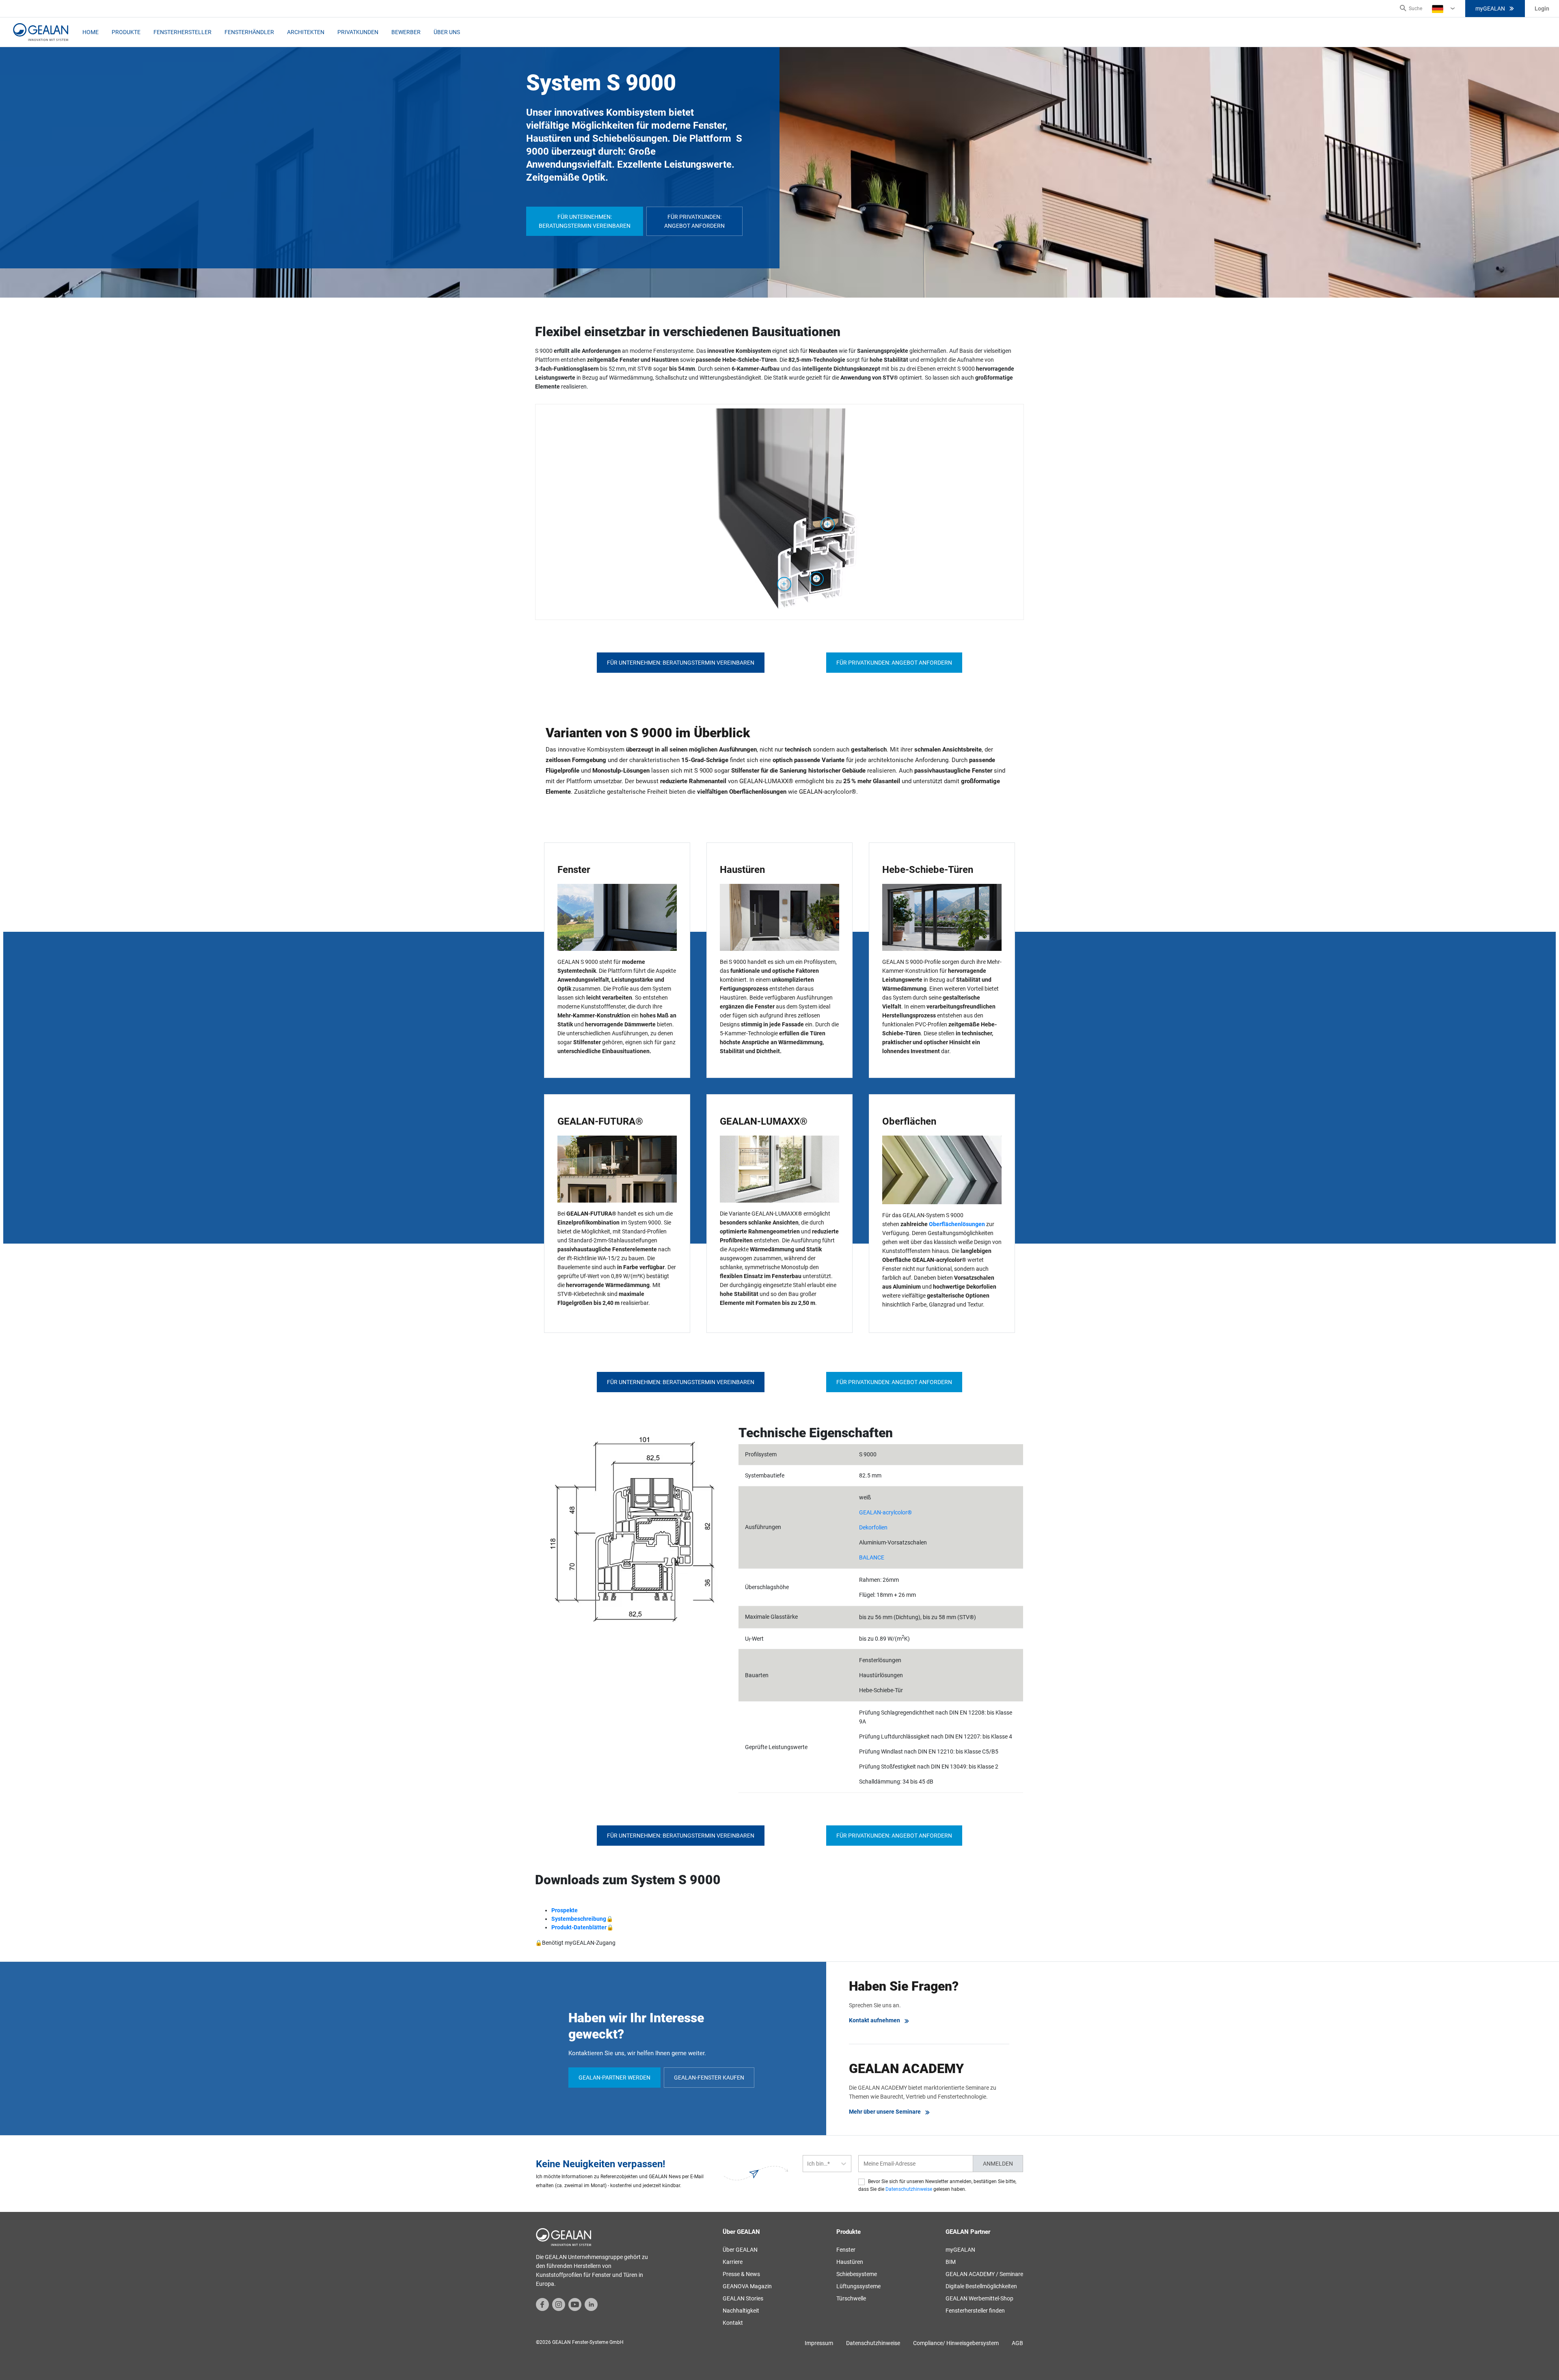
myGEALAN (1490, 9)
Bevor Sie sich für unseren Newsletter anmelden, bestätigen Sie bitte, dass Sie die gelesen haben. (937, 2185)
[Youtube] (575, 2304)
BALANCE (872, 1557)
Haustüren (850, 2262)
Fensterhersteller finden (975, 2311)
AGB (1017, 2343)
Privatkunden (358, 32)
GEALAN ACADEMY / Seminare (984, 2274)
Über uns (447, 32)
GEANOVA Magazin (747, 2286)
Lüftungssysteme (858, 2286)
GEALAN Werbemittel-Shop (979, 2298)
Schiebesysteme (857, 2274)
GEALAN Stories (743, 2298)
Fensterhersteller (182, 32)
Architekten (306, 32)
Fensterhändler (249, 32)
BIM (951, 2262)
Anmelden (998, 2164)
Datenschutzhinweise (909, 2189)
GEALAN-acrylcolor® (885, 1512)
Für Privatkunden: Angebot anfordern (694, 221)
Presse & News (741, 2274)
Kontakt (733, 2323)
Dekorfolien (873, 1527)
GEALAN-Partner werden (614, 2078)
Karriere (733, 2262)
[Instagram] (559, 2304)
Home (91, 32)
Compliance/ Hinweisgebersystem (956, 2343)
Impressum (819, 2343)
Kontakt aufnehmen (875, 2020)
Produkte (126, 32)
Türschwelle (851, 2298)
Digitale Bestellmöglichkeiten (981, 2286)
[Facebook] (542, 2304)
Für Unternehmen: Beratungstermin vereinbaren (585, 221)
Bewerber (406, 32)
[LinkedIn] (591, 2304)
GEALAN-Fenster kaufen (709, 2078)
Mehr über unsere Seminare (885, 2112)
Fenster (846, 2250)
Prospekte (565, 1910)
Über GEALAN (740, 2250)
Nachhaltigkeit (741, 2311)
